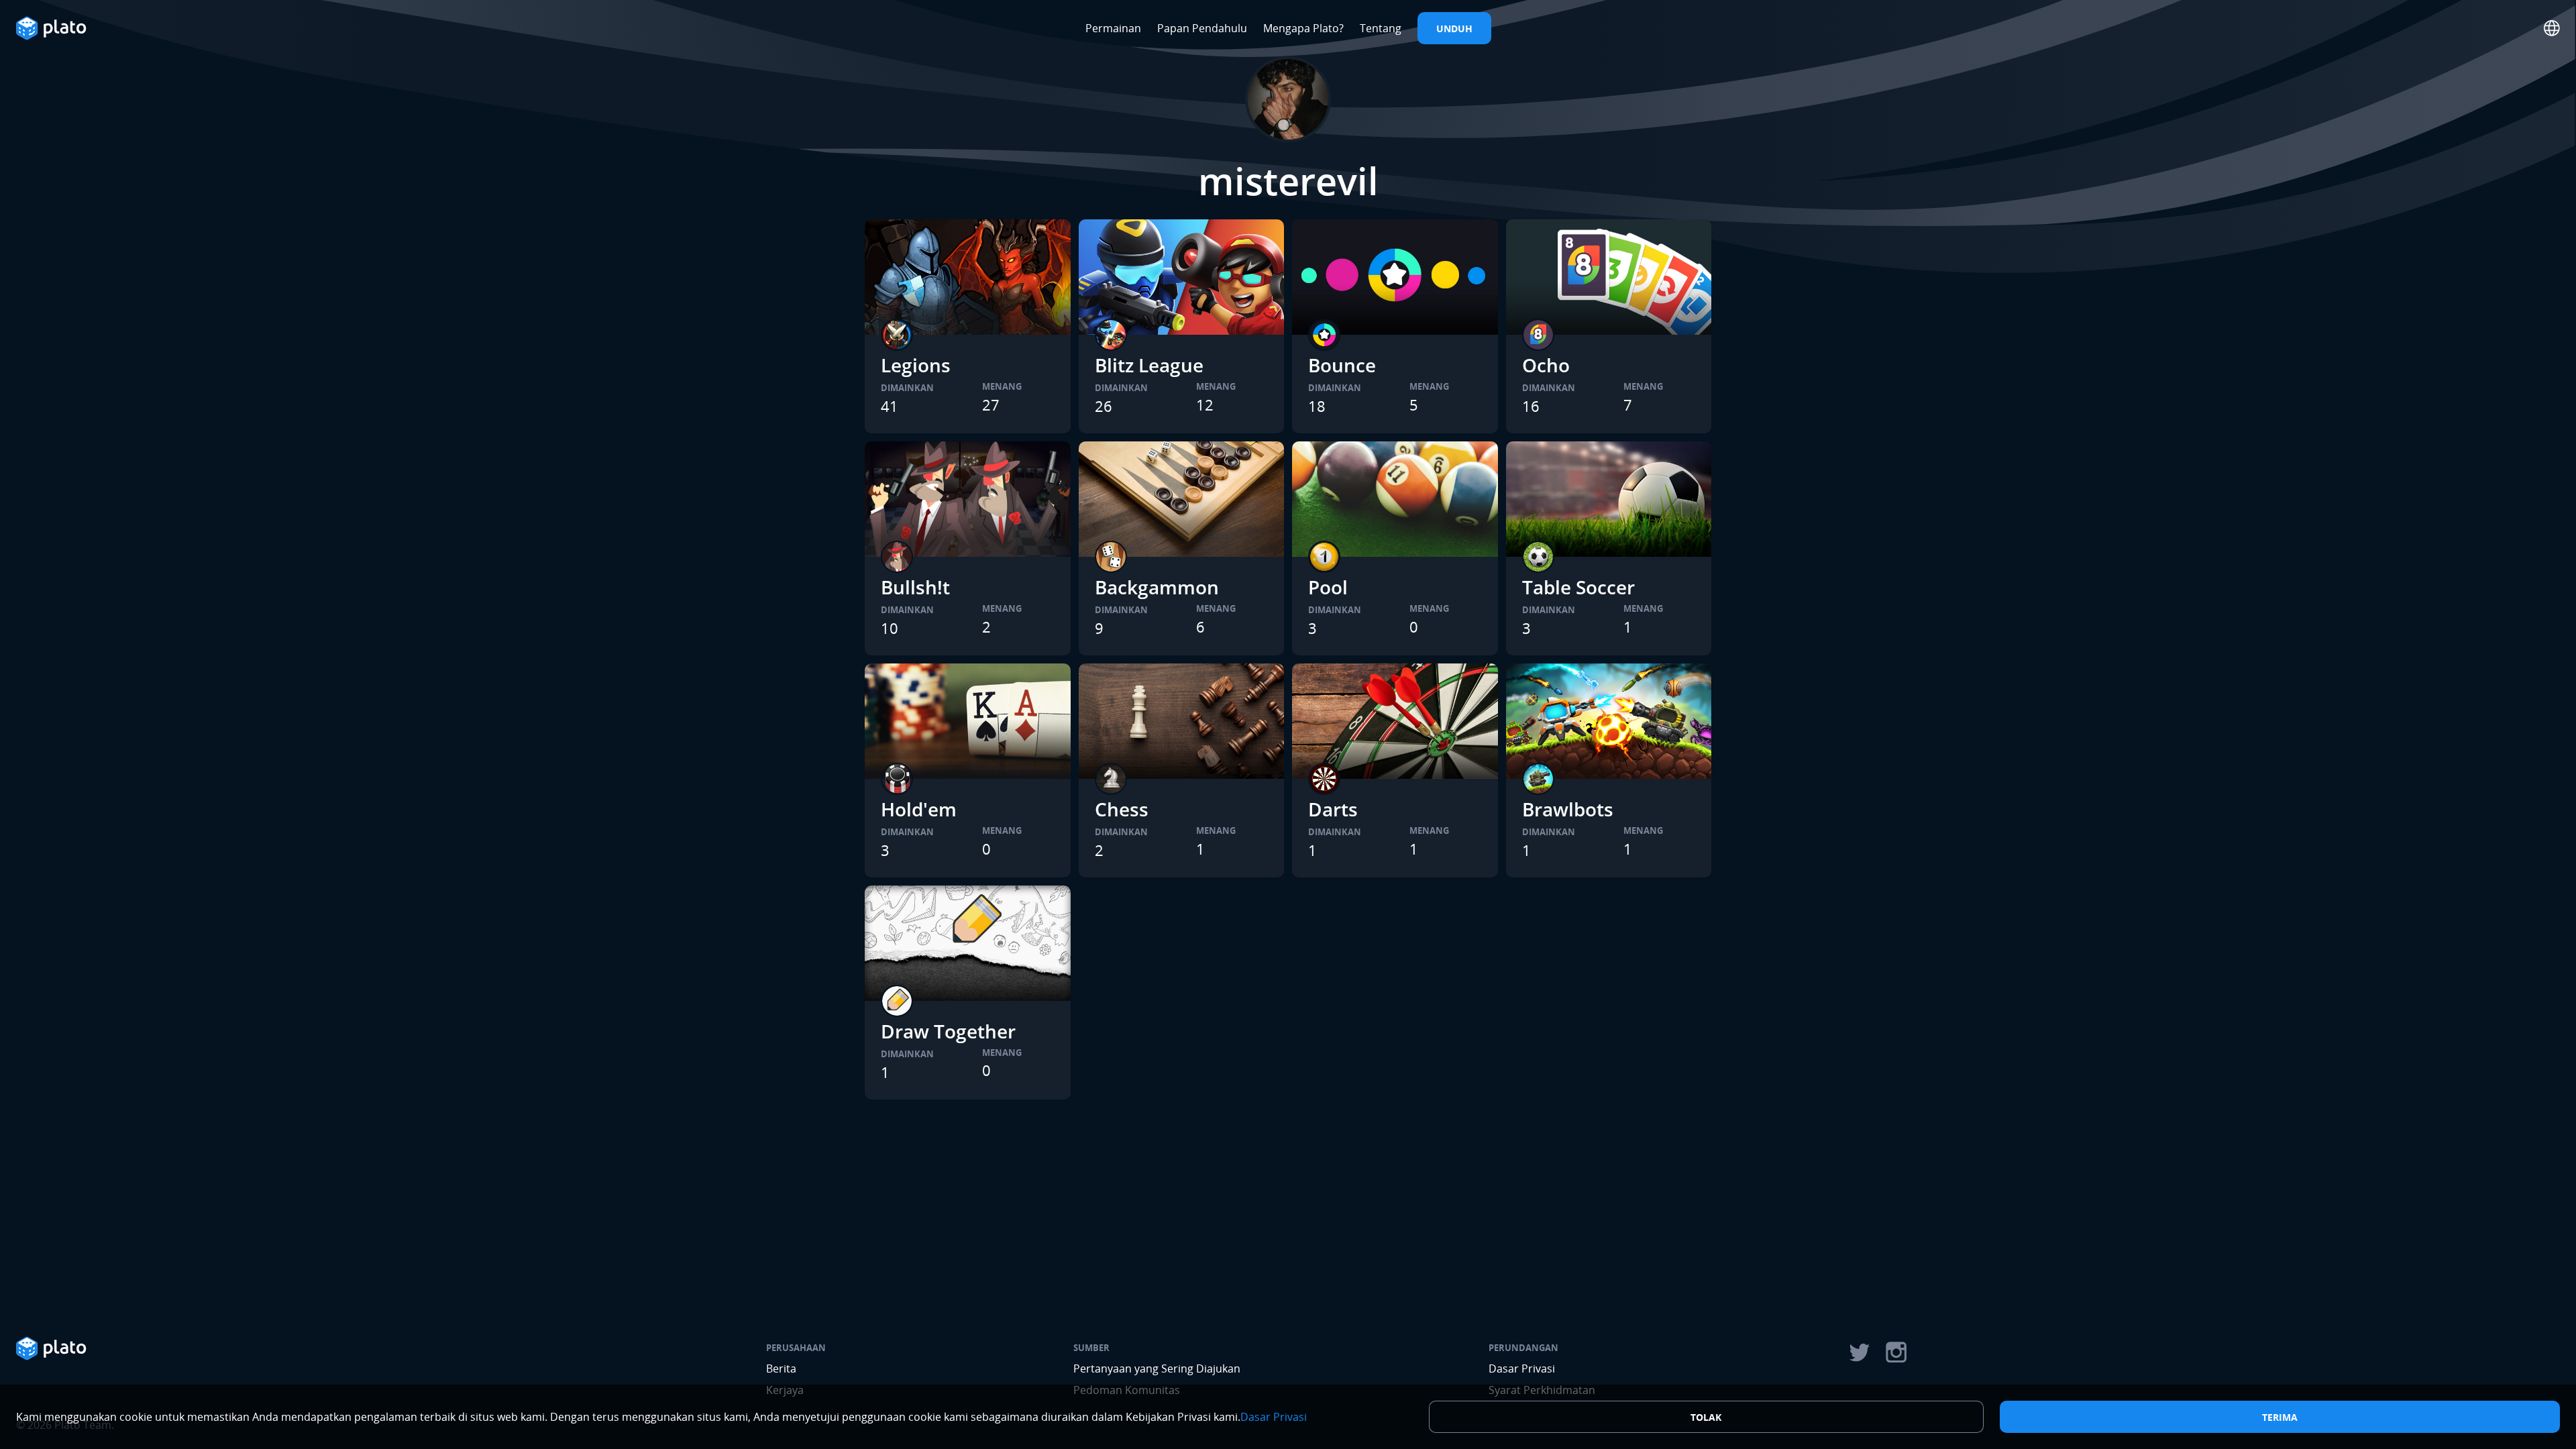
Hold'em (919, 809)
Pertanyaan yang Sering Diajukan (1157, 1368)
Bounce (1342, 365)
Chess (1122, 809)
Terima (2280, 1417)
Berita (781, 1368)
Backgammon (1157, 587)
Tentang (1381, 28)
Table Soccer (1578, 587)
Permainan (1113, 28)
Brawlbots (1568, 809)
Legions (916, 365)
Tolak (1706, 1417)
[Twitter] (1859, 1352)
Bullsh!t (915, 587)
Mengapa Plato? (1303, 28)
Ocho (1546, 365)
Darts (1333, 809)
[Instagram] (1896, 1352)
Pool (1328, 587)
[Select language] (2552, 28)
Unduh (1454, 29)
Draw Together (948, 1031)
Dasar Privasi (1522, 1368)
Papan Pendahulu (1202, 28)
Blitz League (1149, 365)
